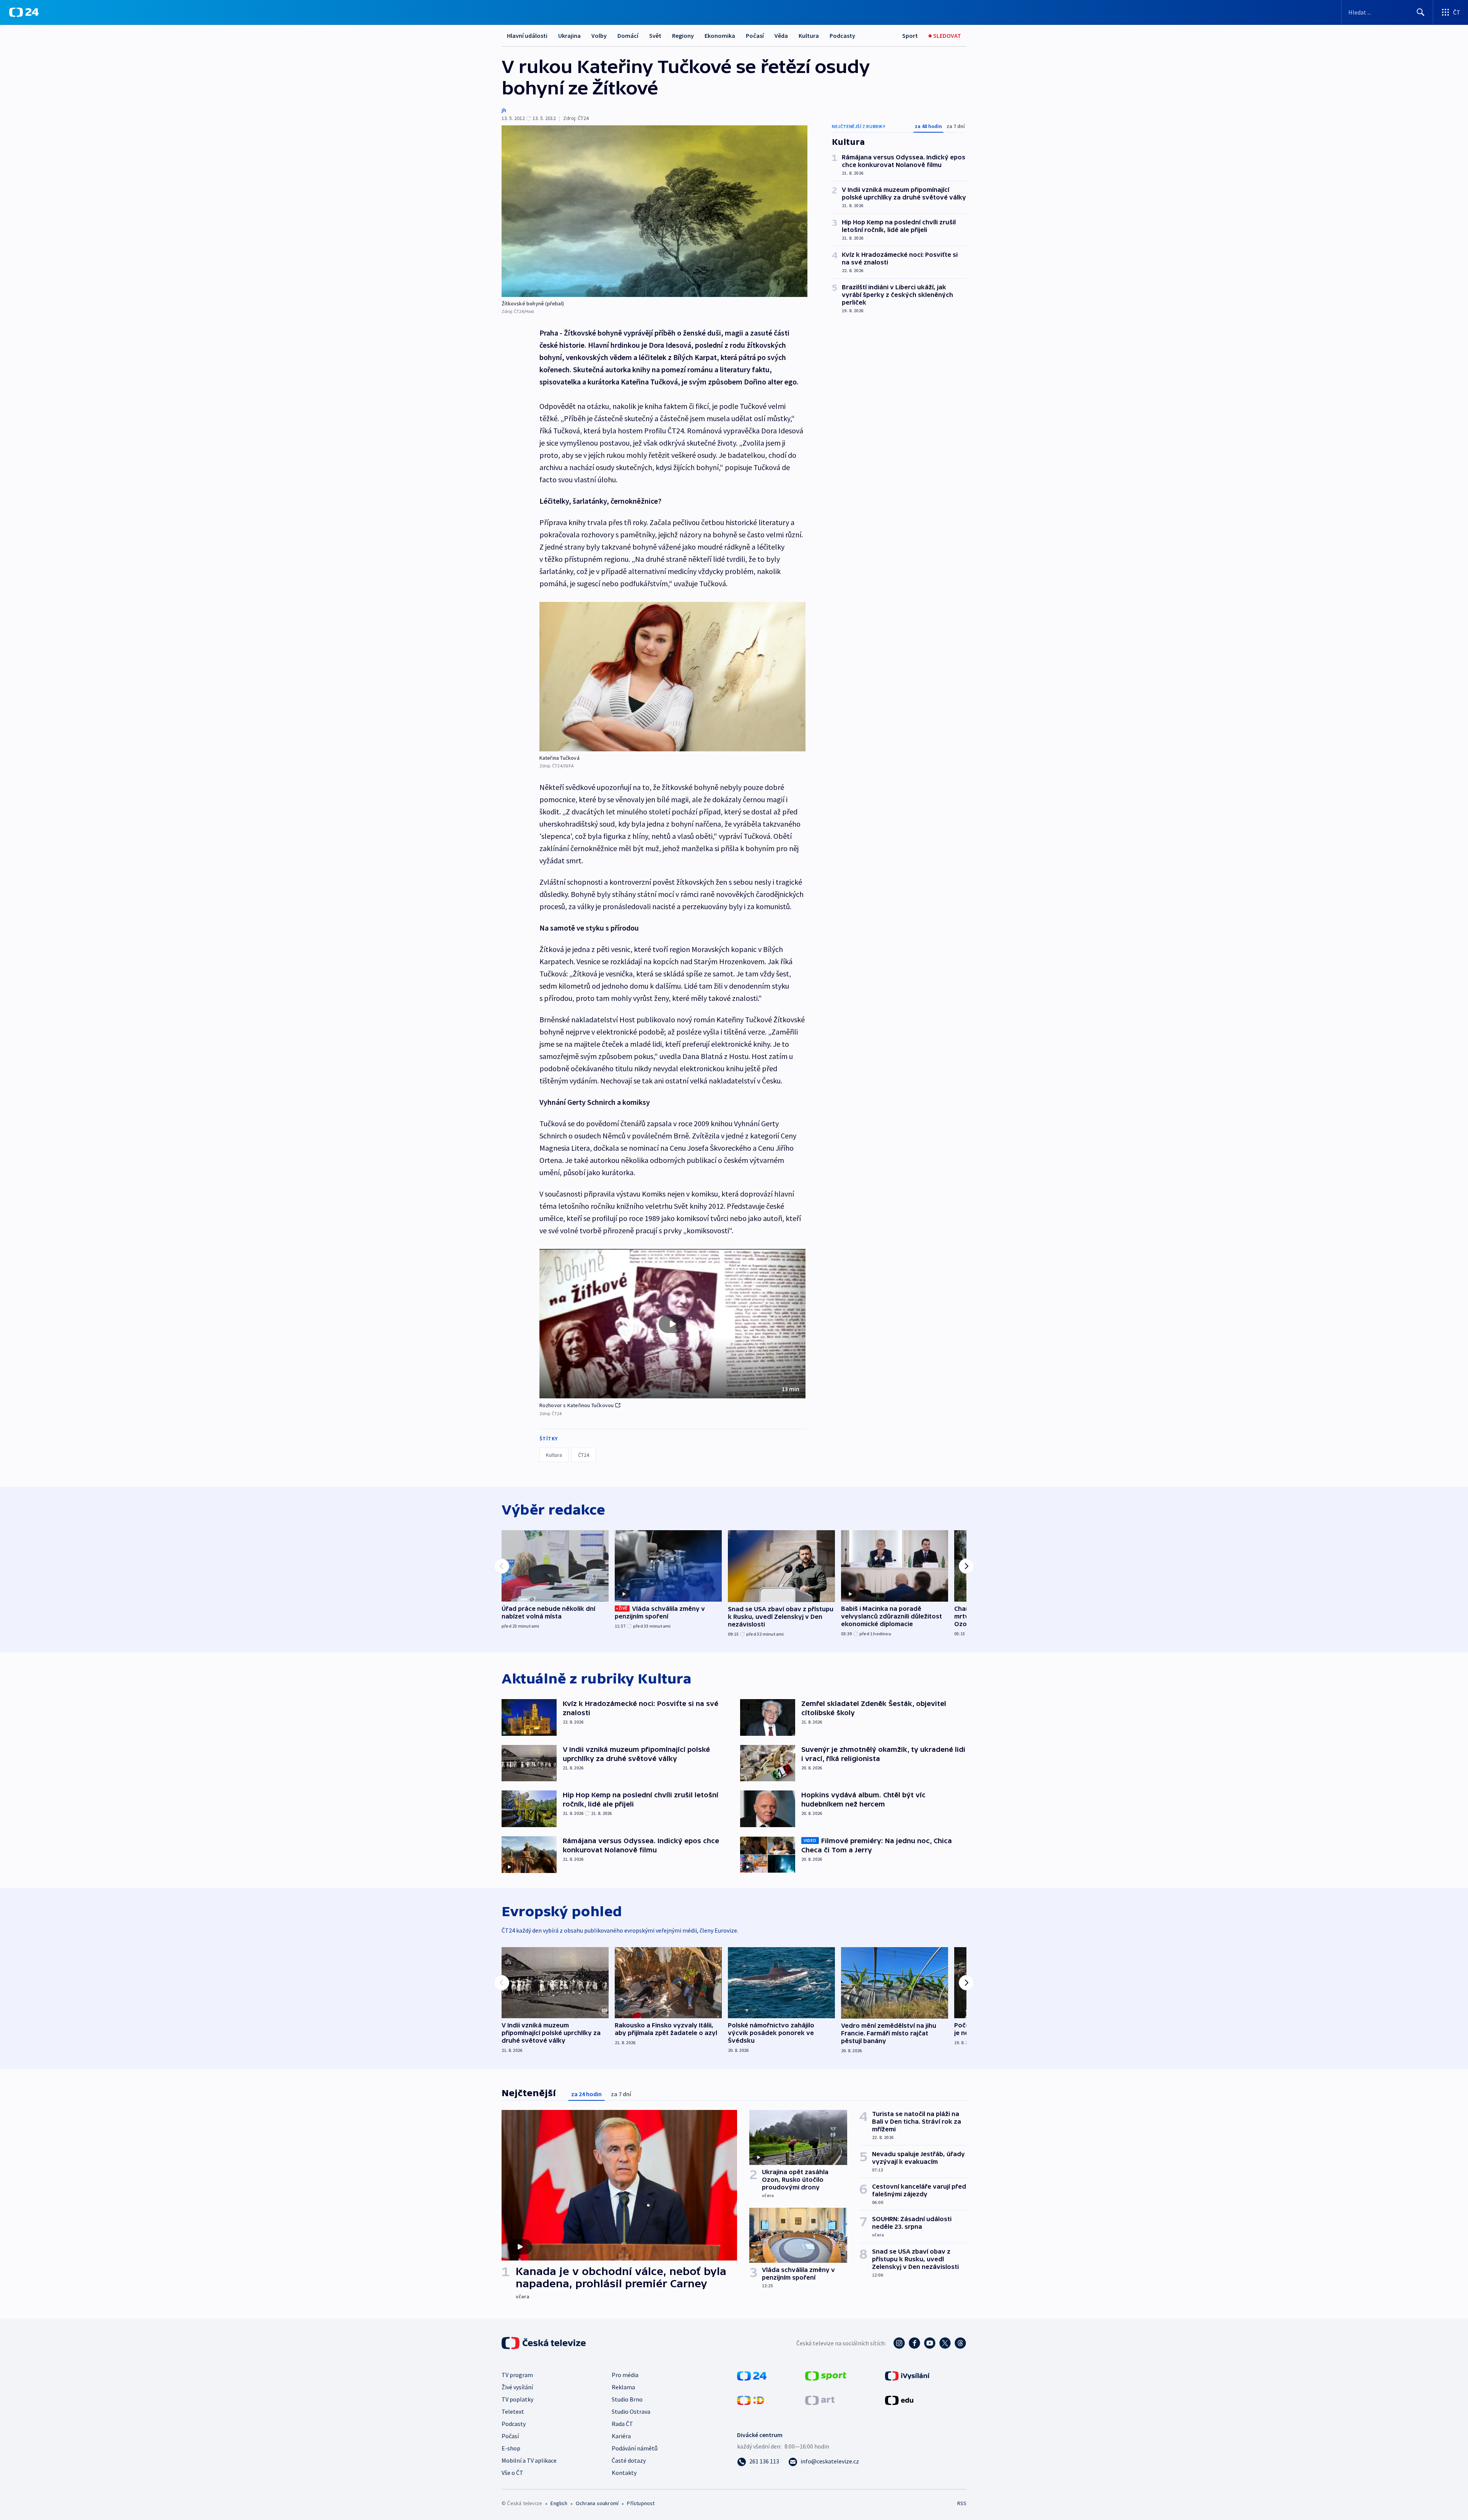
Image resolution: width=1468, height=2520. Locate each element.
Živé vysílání (517, 2387)
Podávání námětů (635, 2448)
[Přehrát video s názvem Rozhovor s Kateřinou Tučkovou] (672, 1324)
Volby (599, 36)
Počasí (755, 36)
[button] (672, 1324)
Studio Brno (627, 2399)
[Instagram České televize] (899, 2343)
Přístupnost (641, 2503)
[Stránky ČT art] (820, 2400)
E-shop (511, 2448)
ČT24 (584, 1455)
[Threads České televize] (960, 2343)
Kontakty (624, 2473)
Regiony (683, 36)
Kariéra (621, 2436)
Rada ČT (622, 2424)
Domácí (628, 36)
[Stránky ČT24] (752, 2375)
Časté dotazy (629, 2460)
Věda (781, 36)
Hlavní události (527, 36)
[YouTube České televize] (930, 2343)
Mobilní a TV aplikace (529, 2460)
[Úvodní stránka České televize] (544, 2343)
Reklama (623, 2387)
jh (504, 110)
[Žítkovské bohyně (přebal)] (654, 211)
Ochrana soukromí (597, 2503)
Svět (655, 36)
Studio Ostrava (631, 2411)
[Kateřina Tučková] (672, 677)
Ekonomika (720, 36)
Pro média (625, 2375)
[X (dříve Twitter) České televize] (945, 2343)
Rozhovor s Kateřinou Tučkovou (577, 1405)
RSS (962, 2503)
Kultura (809, 36)
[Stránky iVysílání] (907, 2375)
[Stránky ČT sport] (826, 2375)
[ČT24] (24, 12)
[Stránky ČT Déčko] (751, 2400)
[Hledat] (1421, 12)
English (559, 2503)
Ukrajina (569, 36)
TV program (517, 2375)
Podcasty (842, 36)
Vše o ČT (512, 2473)
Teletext (513, 2411)
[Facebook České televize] (914, 2343)
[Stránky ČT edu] (899, 2400)
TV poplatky (517, 2399)
